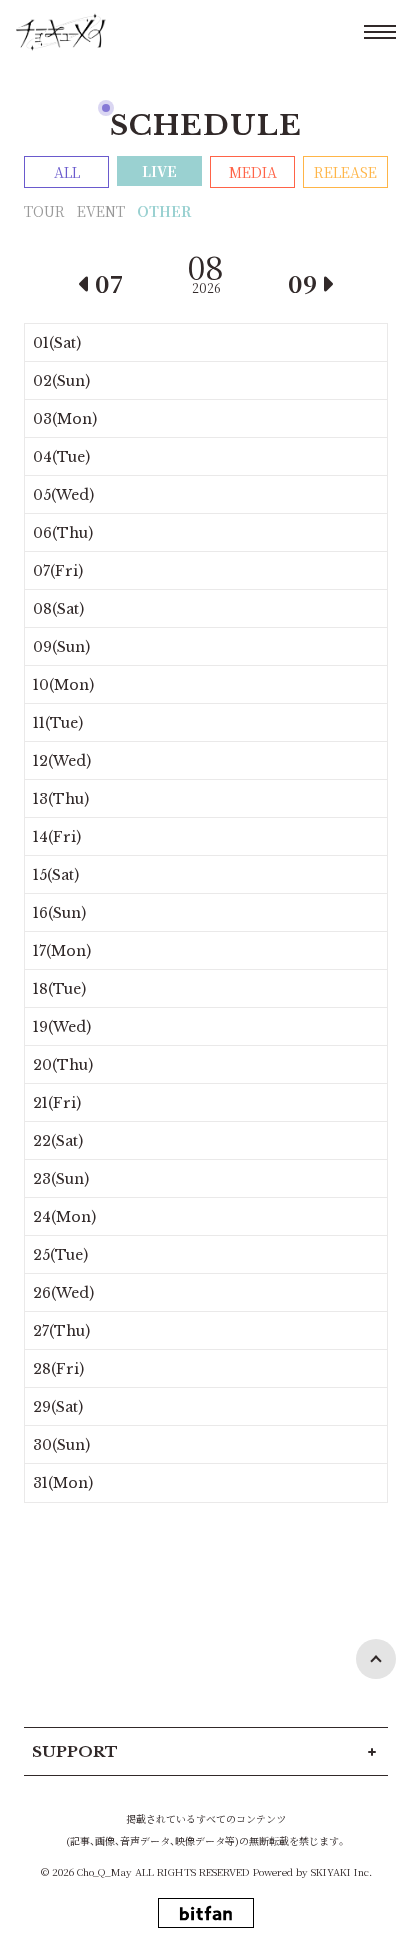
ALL (67, 172)
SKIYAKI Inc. (341, 1871)
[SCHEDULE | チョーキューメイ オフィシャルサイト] (61, 32)
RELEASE (345, 172)
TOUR (44, 211)
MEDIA (253, 172)
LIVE (159, 171)
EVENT (101, 211)
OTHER (164, 211)
